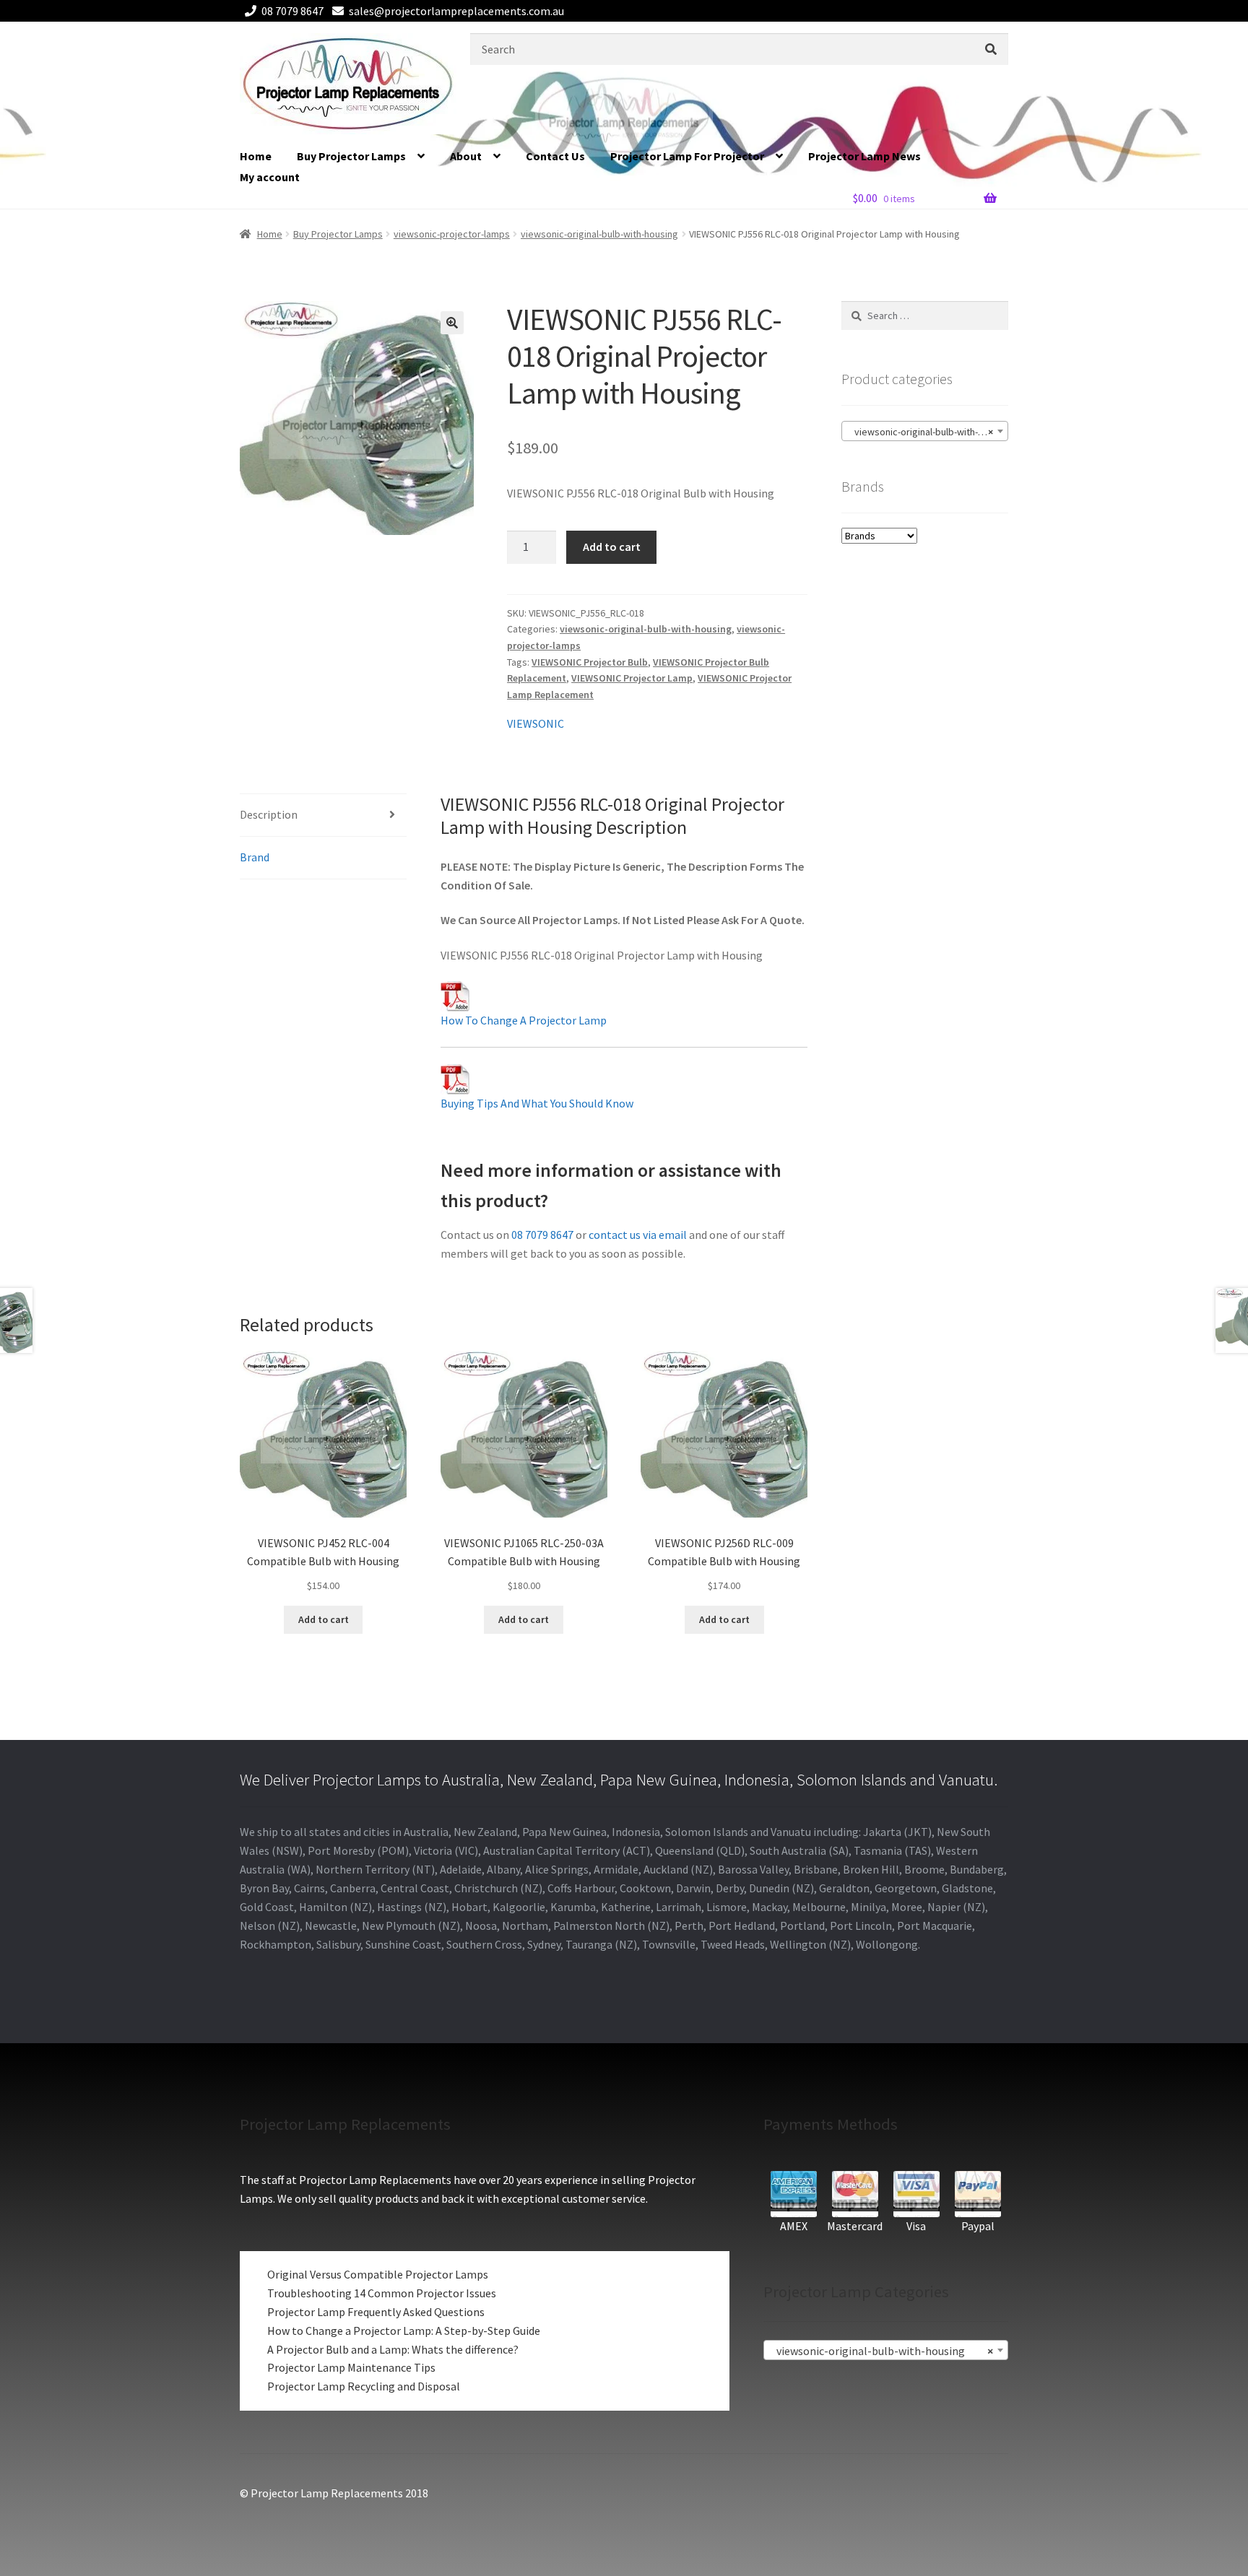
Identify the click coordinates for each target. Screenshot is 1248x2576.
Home (256, 156)
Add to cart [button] (324, 1619)
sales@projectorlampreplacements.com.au (456, 11)
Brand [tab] (255, 857)
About (466, 156)
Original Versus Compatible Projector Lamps (378, 2274)
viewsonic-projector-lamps (452, 234)
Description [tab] (269, 814)
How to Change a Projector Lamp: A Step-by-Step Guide (404, 2331)
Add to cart (612, 547)
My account (270, 177)
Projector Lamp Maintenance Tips (351, 2367)
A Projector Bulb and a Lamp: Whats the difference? (393, 2349)
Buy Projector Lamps (351, 156)
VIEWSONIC (536, 723)
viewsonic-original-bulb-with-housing (599, 234)
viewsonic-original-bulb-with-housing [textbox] (928, 432)
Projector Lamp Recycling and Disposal (364, 2386)
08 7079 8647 (292, 11)
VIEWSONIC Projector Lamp (632, 678)
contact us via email (638, 1235)
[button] (452, 323)
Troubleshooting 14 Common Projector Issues (382, 2293)
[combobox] (925, 431)
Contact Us (555, 156)
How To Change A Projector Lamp (524, 1020)
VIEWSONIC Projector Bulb (590, 662)
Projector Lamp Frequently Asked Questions (376, 2312)
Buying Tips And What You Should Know (537, 1103)
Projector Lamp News (864, 156)
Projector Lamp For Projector (687, 156)
